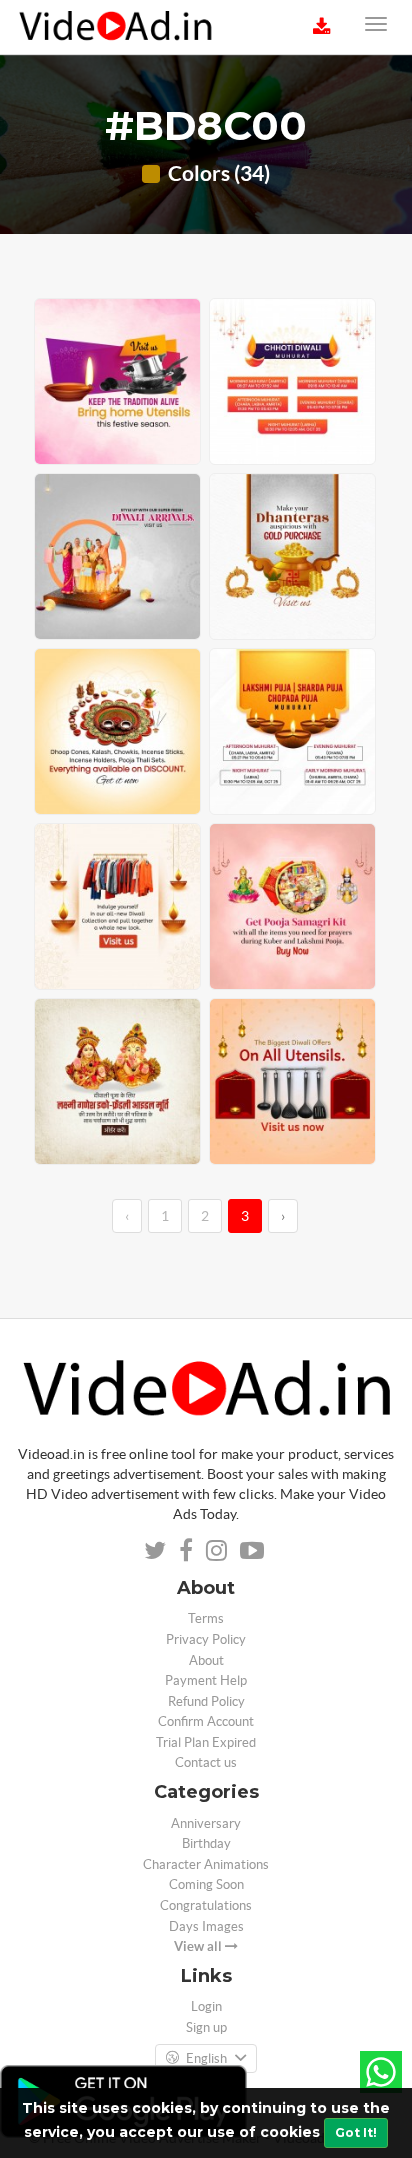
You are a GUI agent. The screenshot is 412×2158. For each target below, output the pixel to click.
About (206, 1660)
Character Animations (206, 1864)
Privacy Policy (206, 1639)
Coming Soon (206, 1884)
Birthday (206, 1843)
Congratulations (206, 1905)
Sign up (206, 2027)
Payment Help (206, 1680)
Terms (206, 1618)
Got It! (356, 2132)
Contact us (206, 1762)
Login (206, 2006)
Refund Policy (206, 1701)
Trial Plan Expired (206, 1742)
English (206, 2058)
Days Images (206, 1926)
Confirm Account (206, 1721)
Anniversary (206, 1823)
